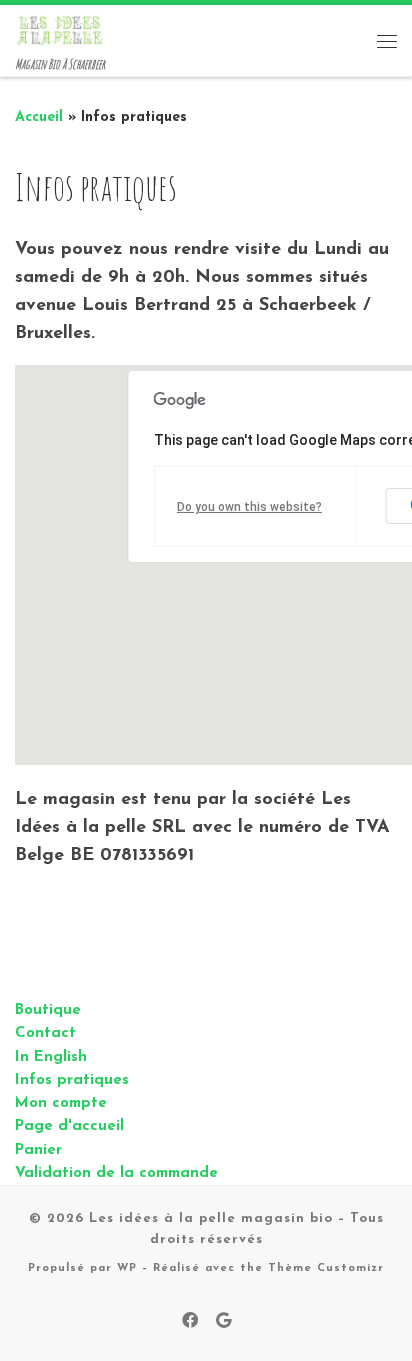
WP (127, 1268)
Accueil (39, 117)
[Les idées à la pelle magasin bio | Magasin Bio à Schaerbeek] (60, 29)
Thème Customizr (326, 1268)
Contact (45, 1033)
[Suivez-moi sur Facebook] (190, 1322)
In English (51, 1057)
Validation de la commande (116, 1173)
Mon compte (61, 1103)
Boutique (48, 1010)
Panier (38, 1150)
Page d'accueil (69, 1126)
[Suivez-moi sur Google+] (223, 1322)
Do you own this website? (249, 507)
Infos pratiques (72, 1080)
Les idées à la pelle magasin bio (211, 1218)
